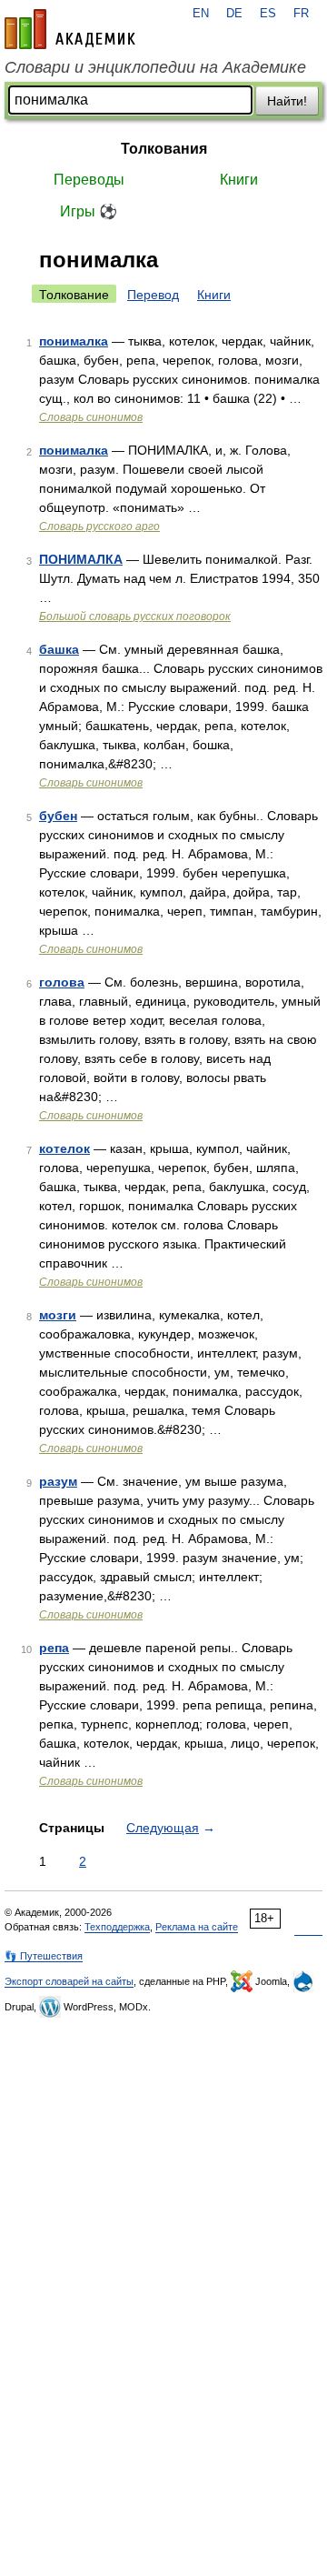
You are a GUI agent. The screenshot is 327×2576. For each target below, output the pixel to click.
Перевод (153, 295)
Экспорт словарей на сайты (69, 1981)
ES (268, 14)
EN (201, 14)
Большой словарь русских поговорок (135, 616)
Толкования (164, 149)
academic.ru (70, 29)
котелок (64, 1148)
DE (234, 14)
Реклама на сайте (197, 1927)
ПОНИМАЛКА (81, 559)
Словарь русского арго (99, 526)
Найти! (287, 101)
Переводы (89, 180)
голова (62, 982)
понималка (74, 341)
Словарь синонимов (91, 417)
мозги (58, 1315)
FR (301, 14)
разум (58, 1481)
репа (54, 1648)
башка (59, 649)
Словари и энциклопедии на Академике (155, 67)
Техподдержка (117, 1927)
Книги (239, 180)
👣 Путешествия (44, 1956)
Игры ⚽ (89, 211)
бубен (58, 816)
